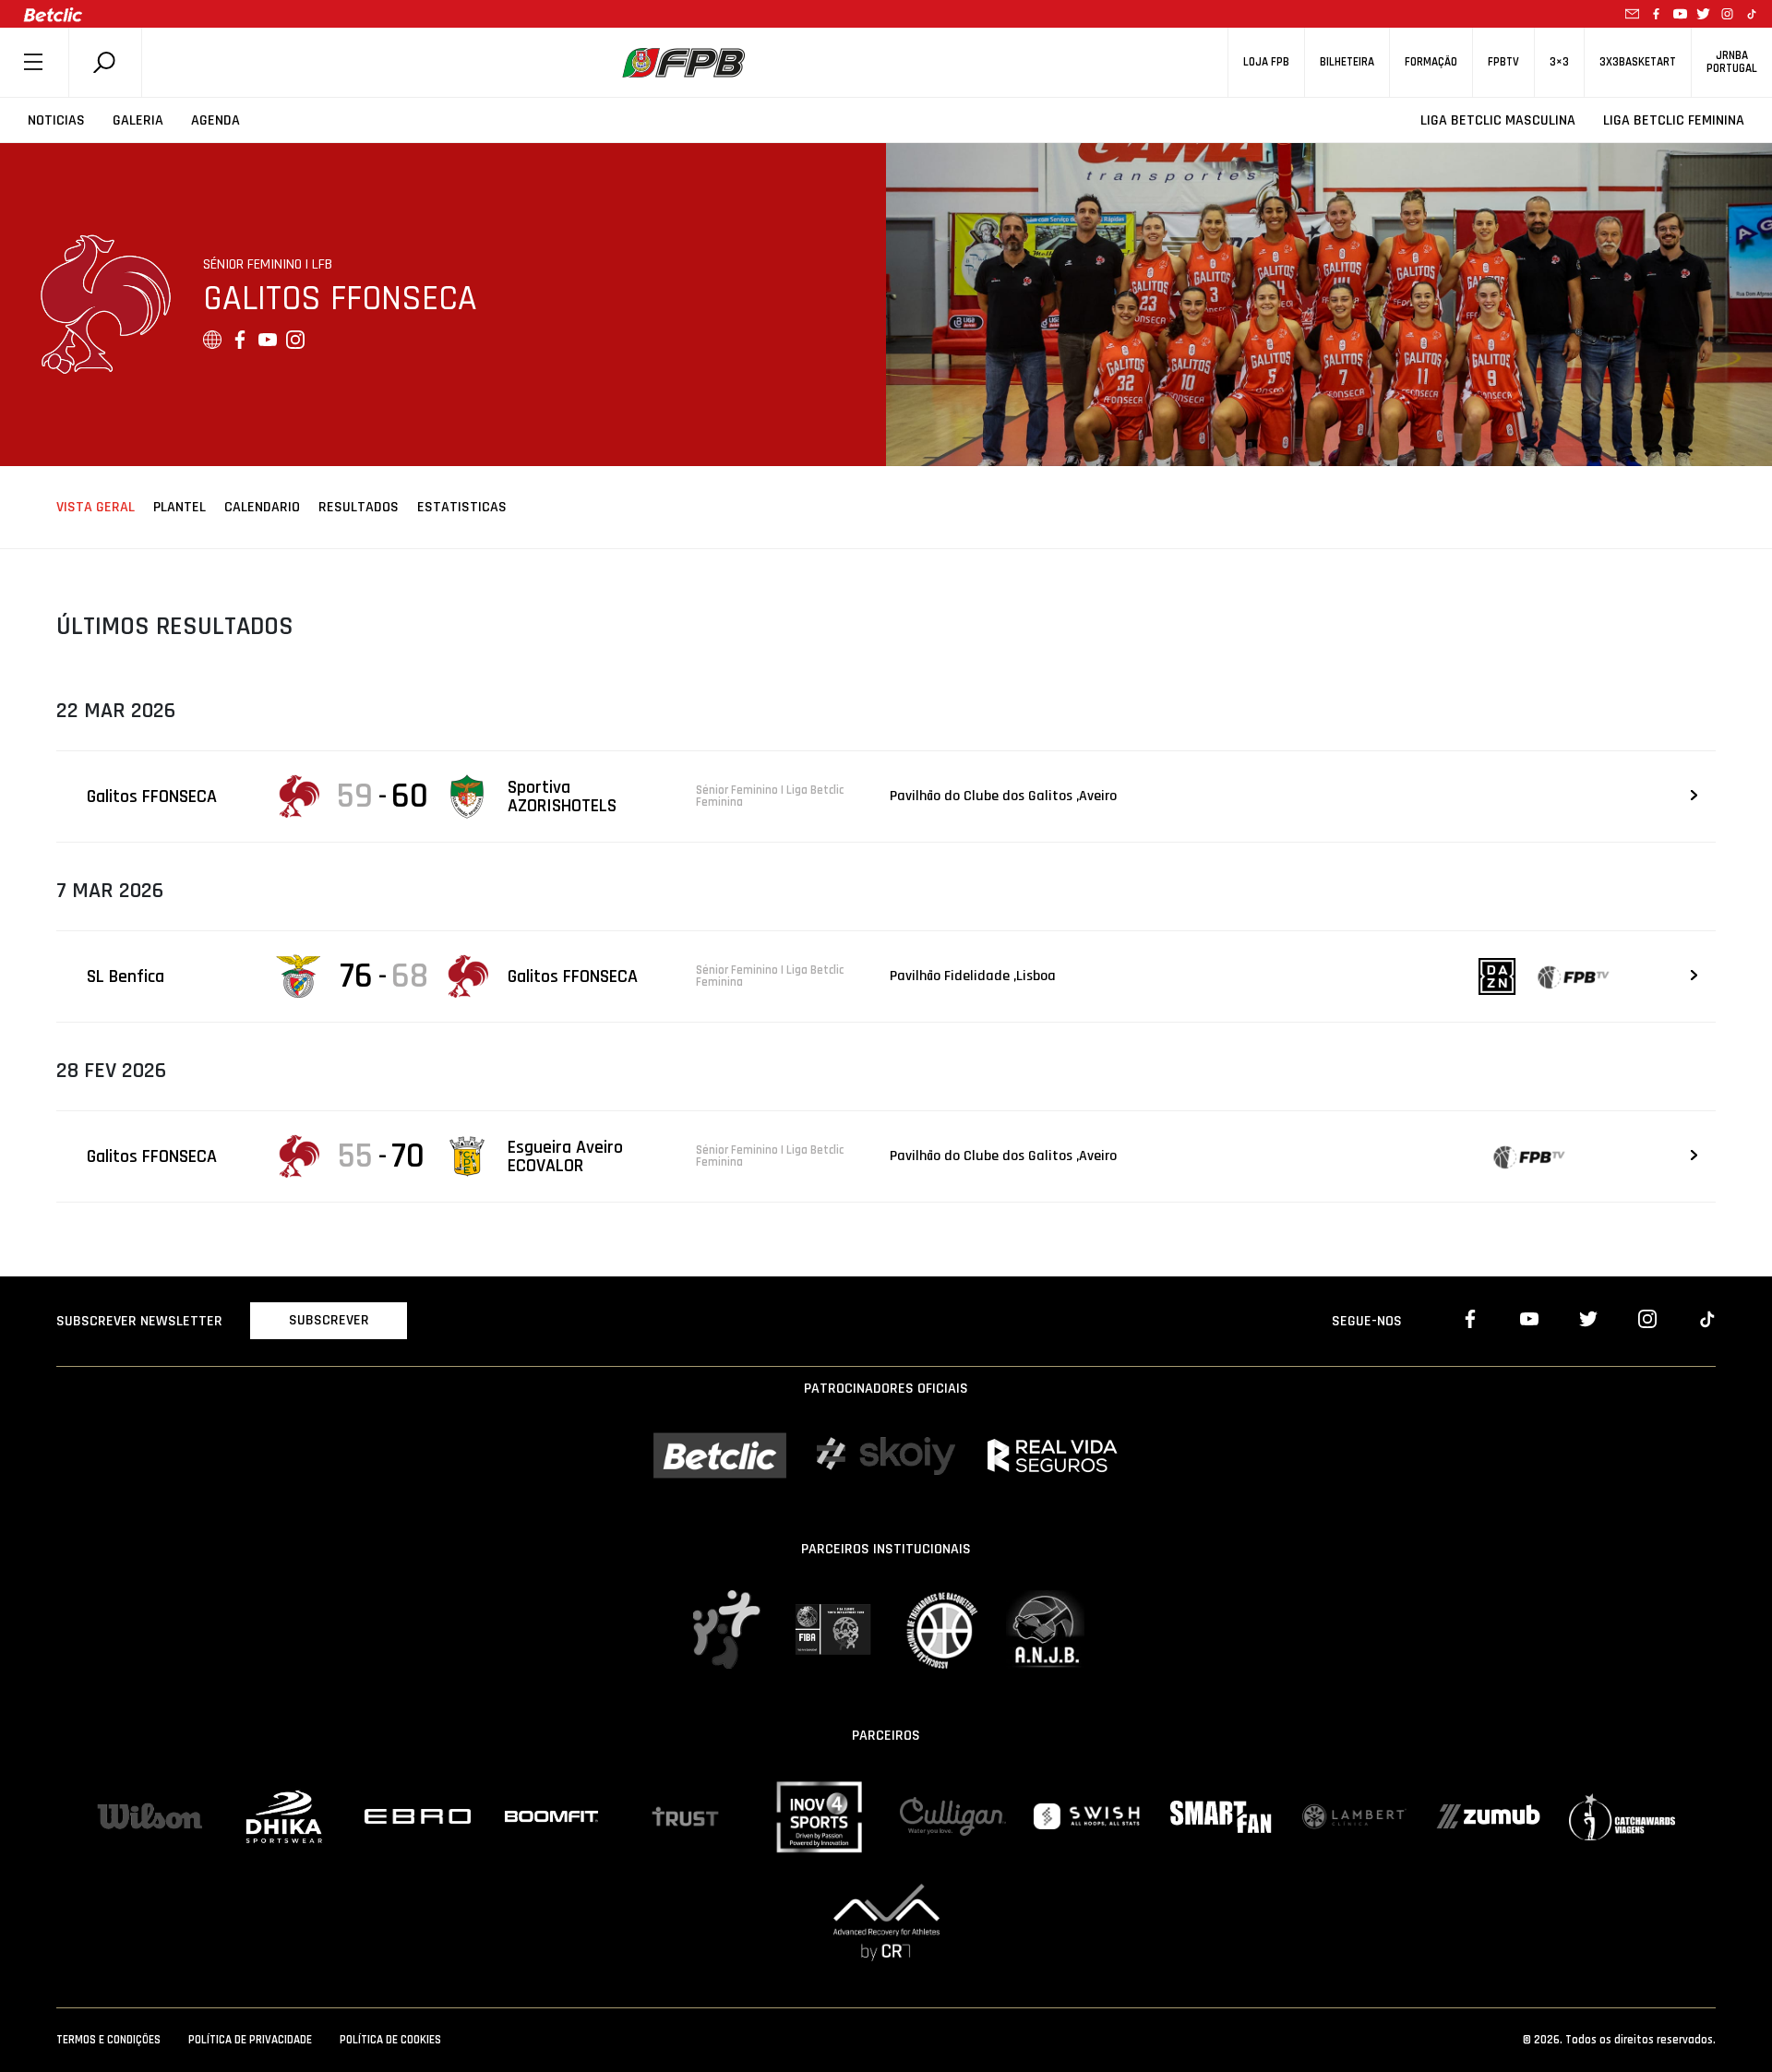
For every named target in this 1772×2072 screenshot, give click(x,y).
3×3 (1559, 62)
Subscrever (329, 1320)
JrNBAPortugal (1732, 62)
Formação (1431, 62)
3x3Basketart (1638, 62)
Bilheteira (1347, 62)
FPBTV (1503, 62)
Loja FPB (1266, 62)
